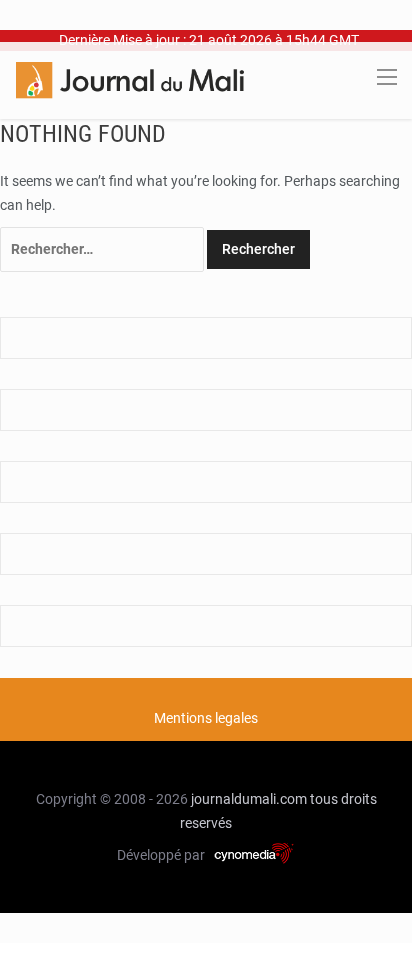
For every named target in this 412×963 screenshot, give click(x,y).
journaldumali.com (249, 799)
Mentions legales (206, 718)
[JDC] (130, 79)
